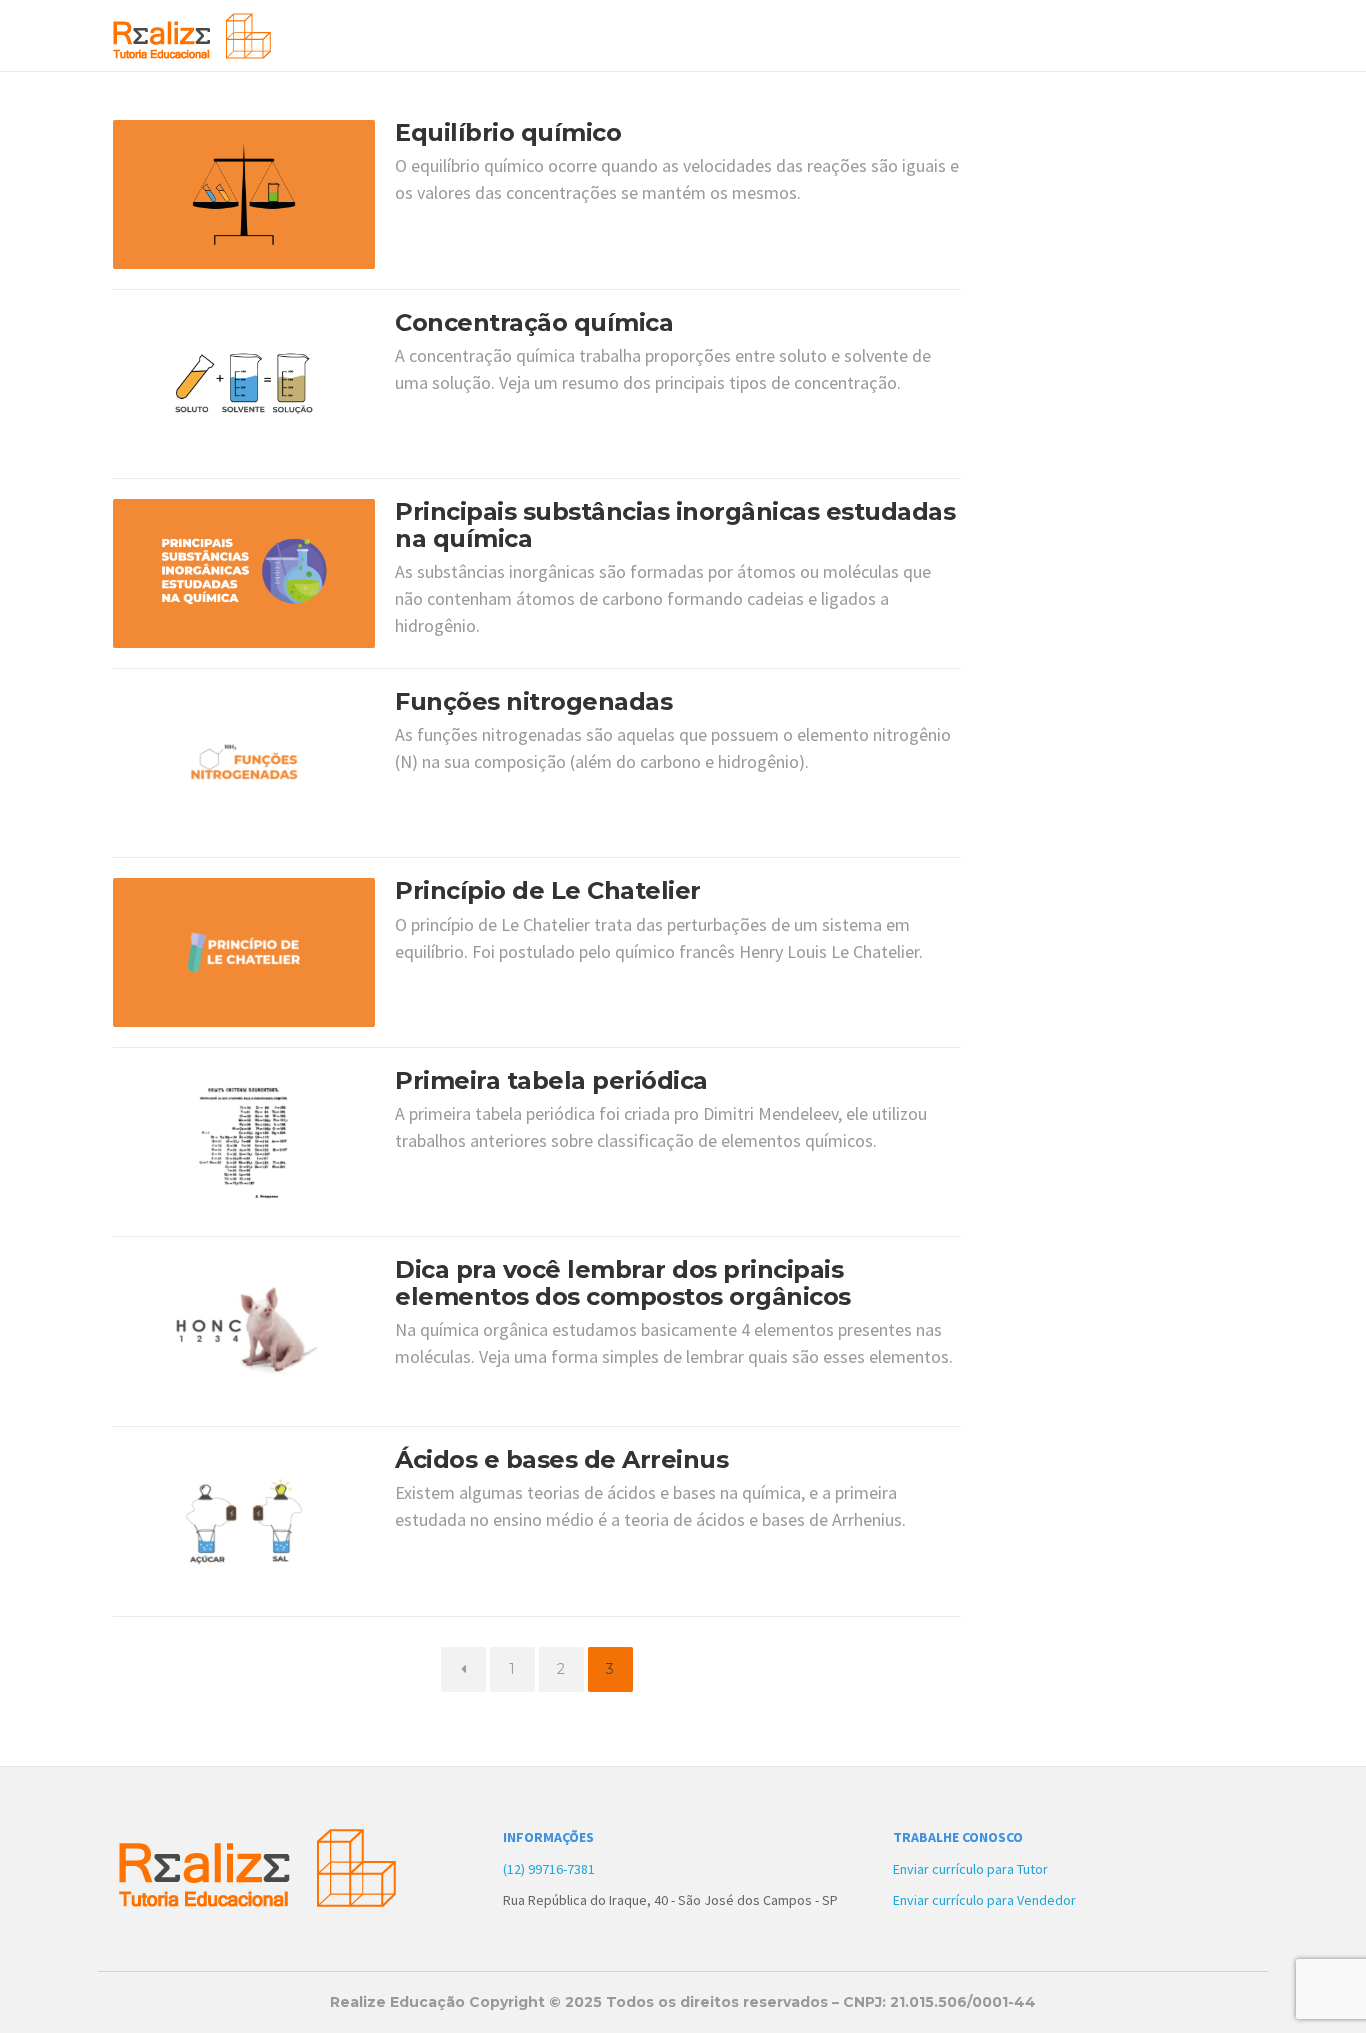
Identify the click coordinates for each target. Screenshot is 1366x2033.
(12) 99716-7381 (549, 1869)
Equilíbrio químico (508, 132)
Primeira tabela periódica (551, 1080)
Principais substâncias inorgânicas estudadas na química (675, 524)
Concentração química (534, 322)
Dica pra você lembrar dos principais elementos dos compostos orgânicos (623, 1282)
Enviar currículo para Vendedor (984, 1900)
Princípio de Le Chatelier (548, 890)
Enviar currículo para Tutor (970, 1869)
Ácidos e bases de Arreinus (561, 1459)
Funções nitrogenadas (533, 701)
